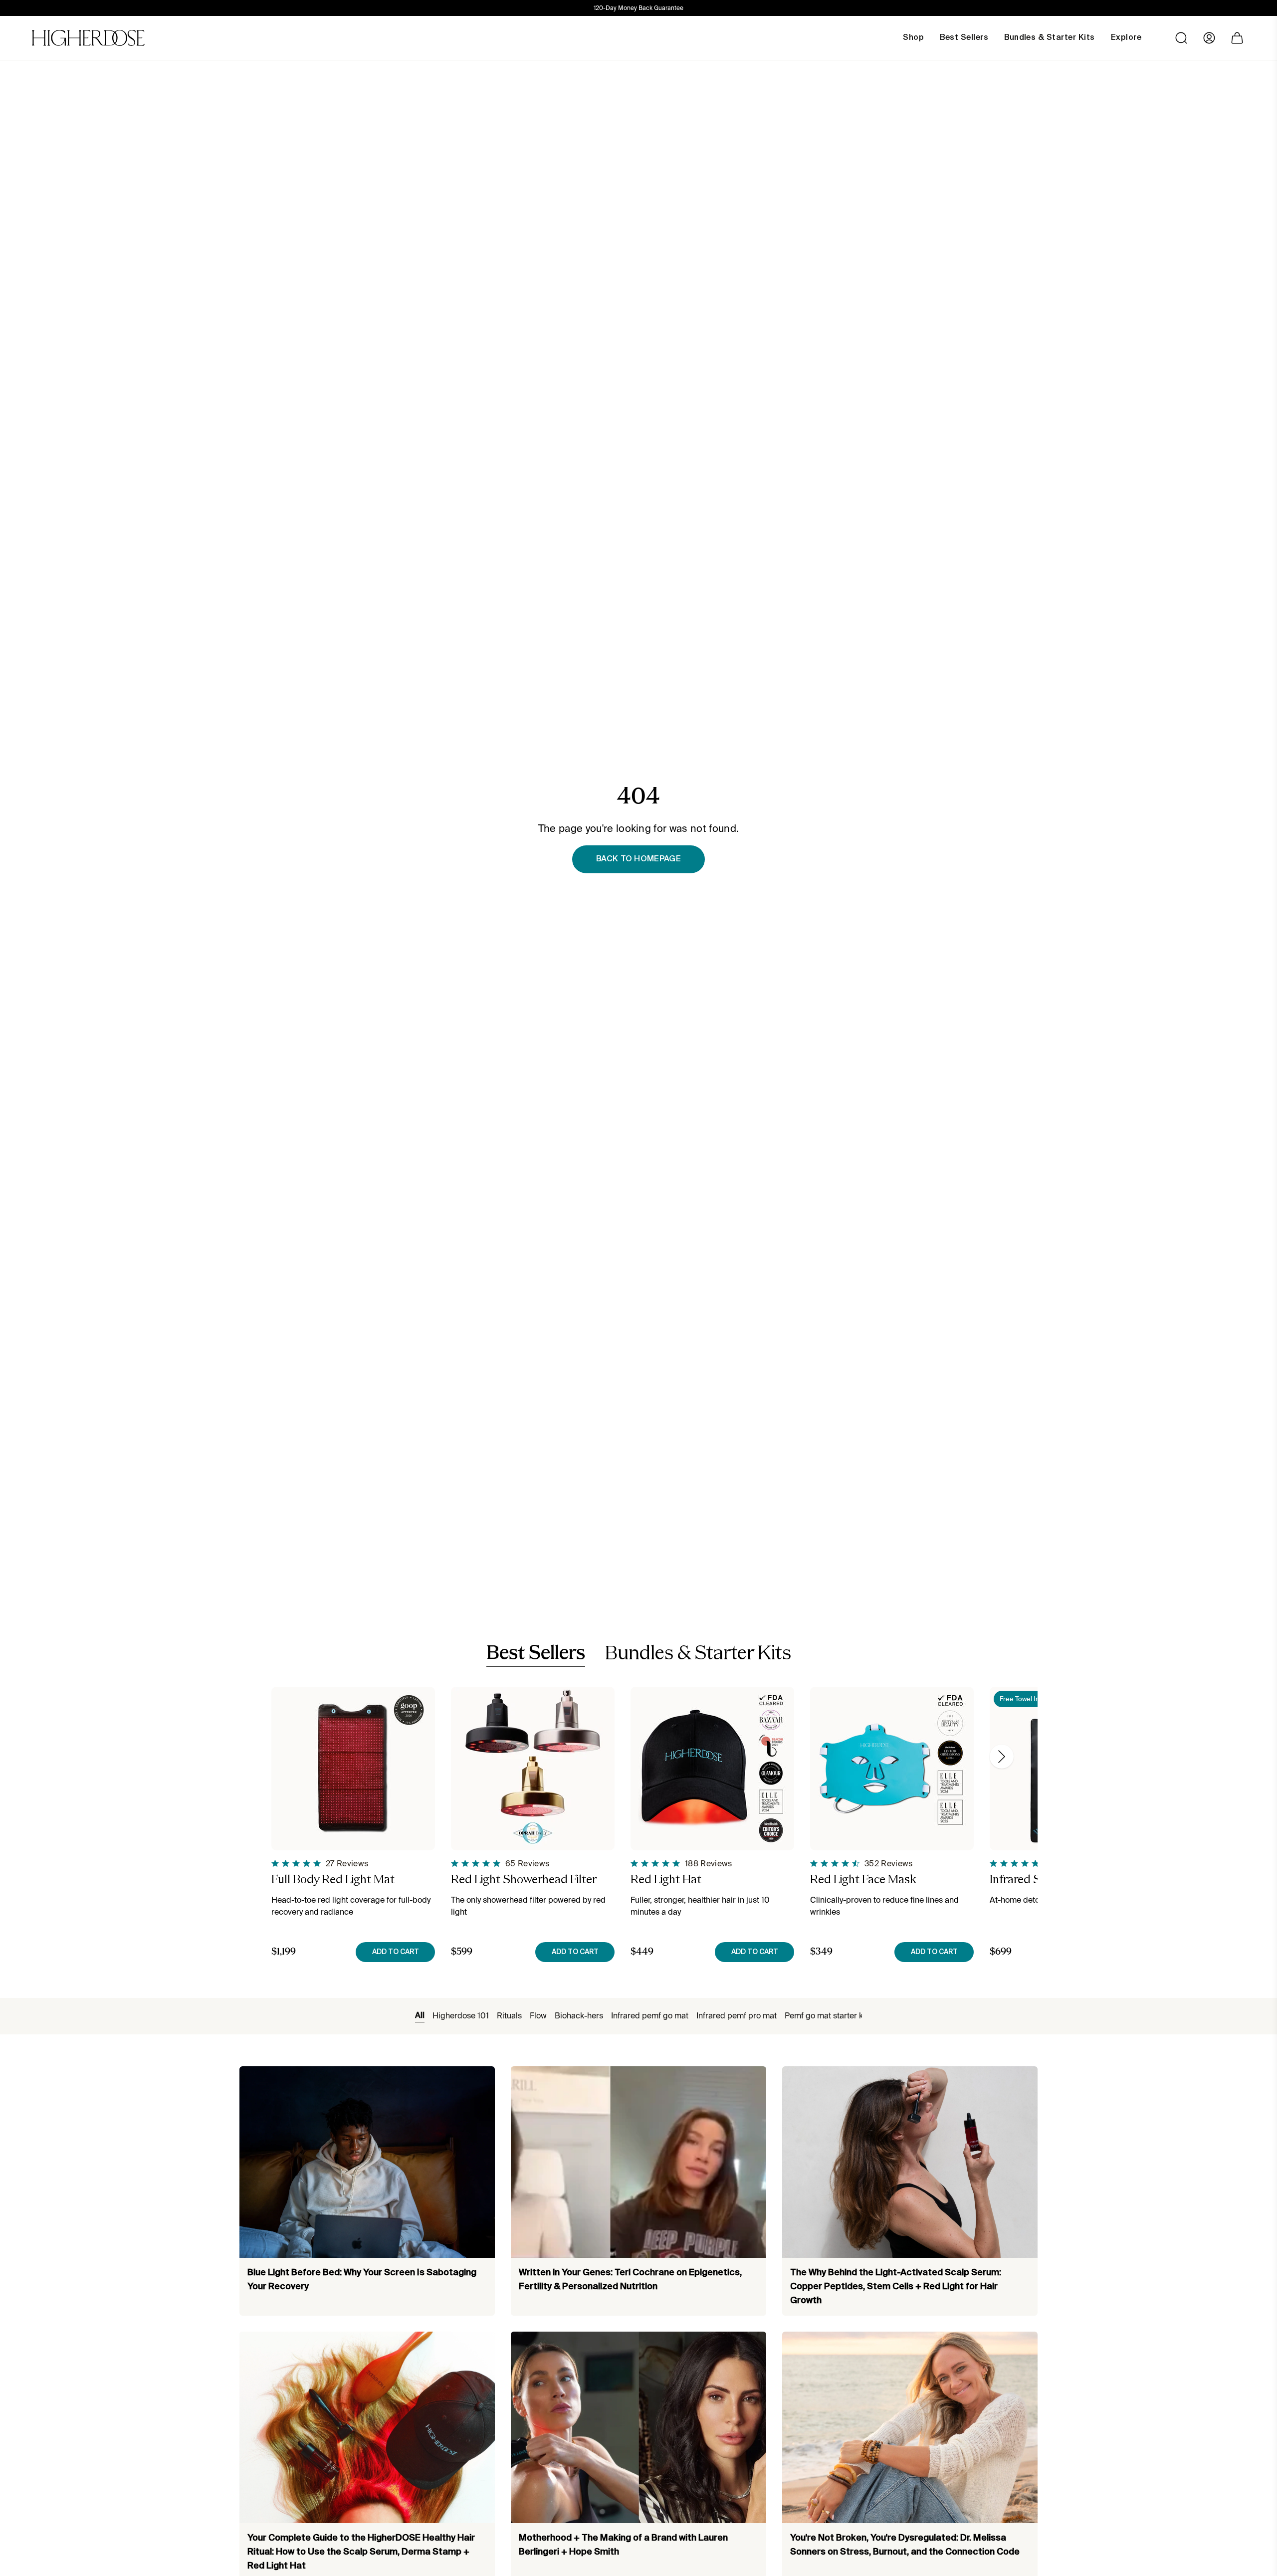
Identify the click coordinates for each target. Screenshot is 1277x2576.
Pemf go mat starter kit (826, 2016)
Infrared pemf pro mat (737, 2016)
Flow (538, 2016)
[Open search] (1181, 38)
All (420, 2016)
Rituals (509, 2016)
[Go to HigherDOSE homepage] (88, 38)
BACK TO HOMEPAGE (638, 859)
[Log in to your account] (1209, 38)
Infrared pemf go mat (650, 2016)
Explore (1126, 38)
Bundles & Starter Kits (698, 1654)
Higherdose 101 (461, 2016)
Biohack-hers (579, 2016)
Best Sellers (536, 1654)
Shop (913, 38)
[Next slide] (1002, 1757)
